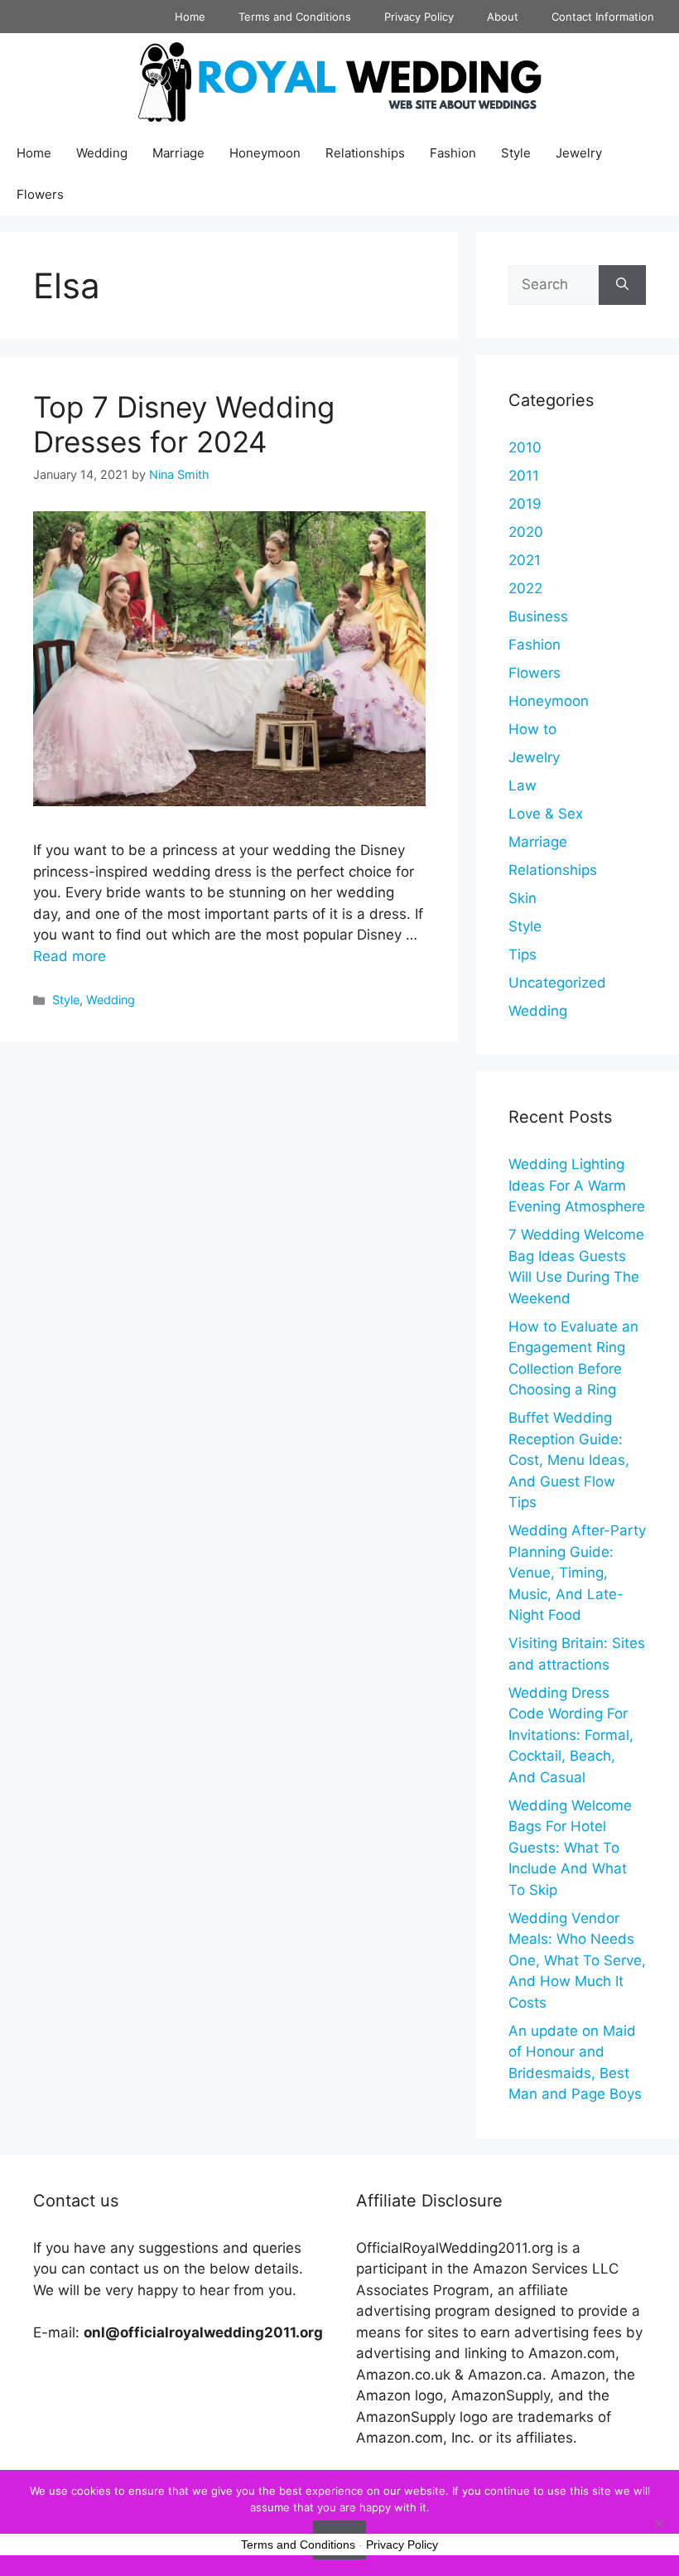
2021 (525, 560)
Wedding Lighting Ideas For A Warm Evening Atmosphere (577, 1185)
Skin (522, 898)
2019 (525, 504)
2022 (525, 588)
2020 (526, 532)
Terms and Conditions (295, 17)
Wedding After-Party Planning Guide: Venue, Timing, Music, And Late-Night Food (577, 1573)
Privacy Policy (419, 17)
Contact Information (603, 17)
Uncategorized (557, 983)
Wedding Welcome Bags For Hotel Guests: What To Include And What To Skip (570, 1848)
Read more (70, 956)
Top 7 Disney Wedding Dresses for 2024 (184, 424)
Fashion (453, 153)
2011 (524, 476)
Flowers (40, 194)
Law (522, 785)
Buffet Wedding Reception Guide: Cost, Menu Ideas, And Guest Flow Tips (569, 1460)
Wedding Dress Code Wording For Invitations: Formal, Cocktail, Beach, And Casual (571, 1735)
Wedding (102, 153)
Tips (522, 955)
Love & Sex (546, 814)
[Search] (622, 285)
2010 (525, 447)
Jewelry (579, 153)
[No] (658, 2523)
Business (538, 616)
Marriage (178, 153)
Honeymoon (265, 153)
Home (190, 17)
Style (516, 153)
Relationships (365, 153)
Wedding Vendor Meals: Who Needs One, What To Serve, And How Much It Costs (577, 1960)
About (503, 17)
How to (532, 729)
